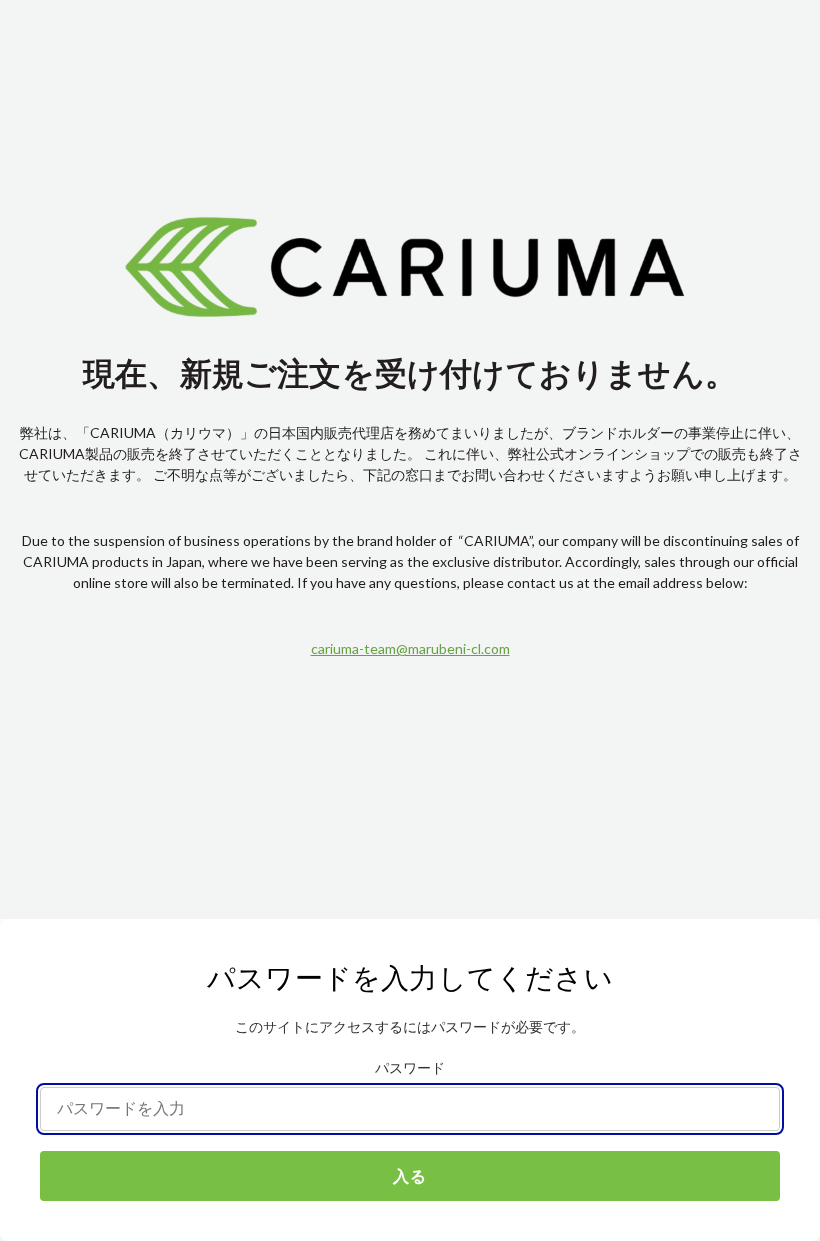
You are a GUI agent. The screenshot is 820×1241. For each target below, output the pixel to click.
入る (410, 1176)
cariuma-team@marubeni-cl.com (410, 648)
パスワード (410, 1068)
